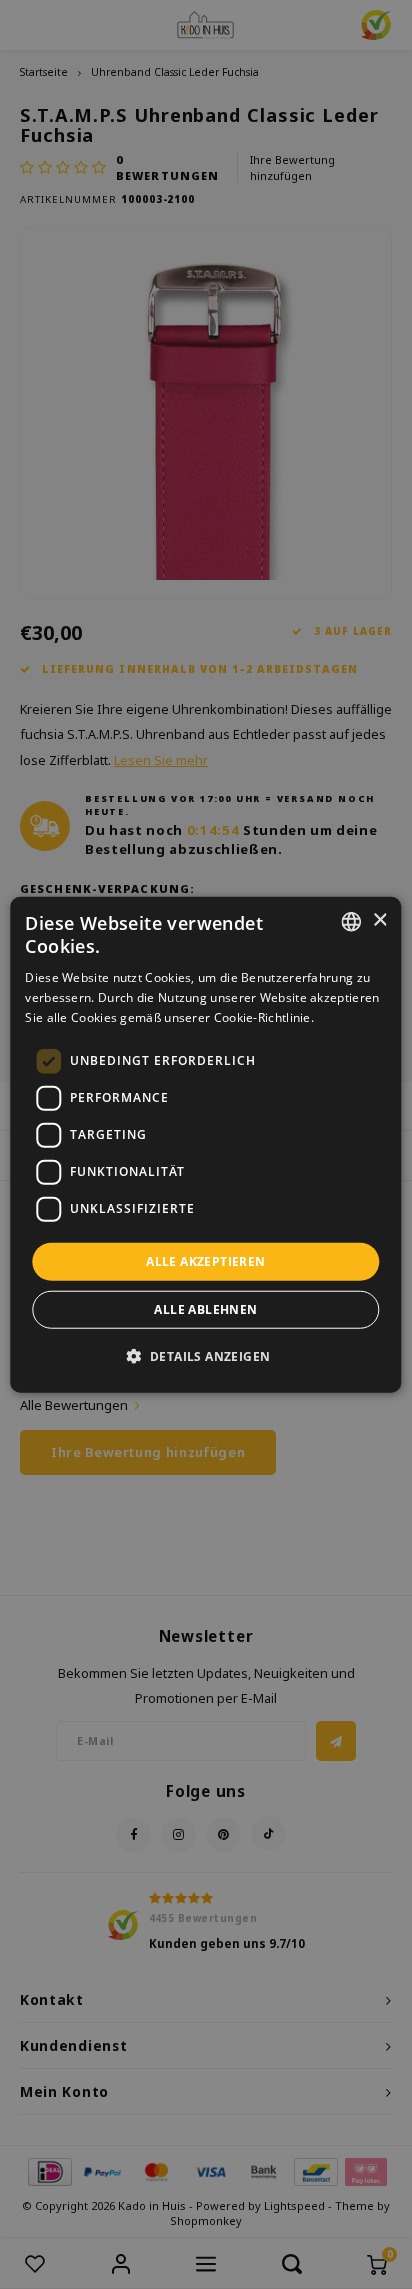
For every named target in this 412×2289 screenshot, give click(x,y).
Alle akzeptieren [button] (205, 1260)
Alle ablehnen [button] (205, 1309)
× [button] (379, 920)
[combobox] (352, 921)
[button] (206, 1356)
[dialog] (205, 1144)
